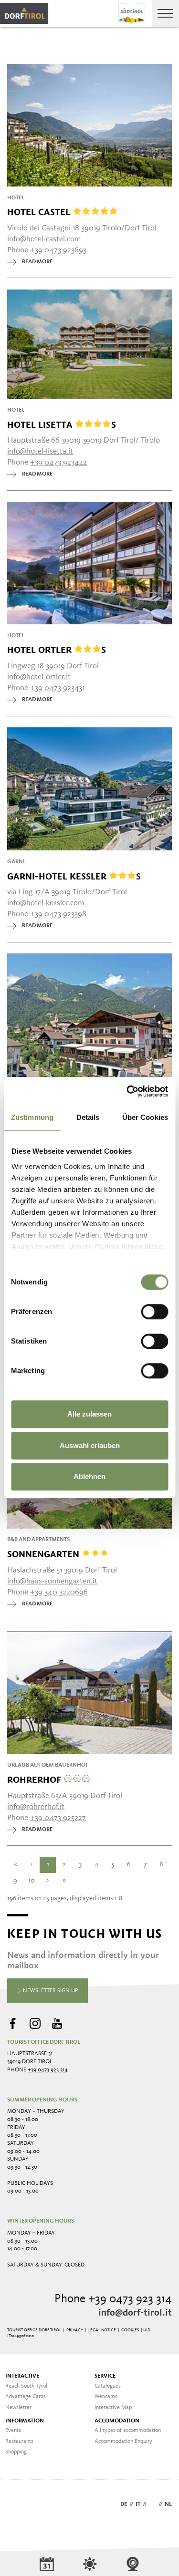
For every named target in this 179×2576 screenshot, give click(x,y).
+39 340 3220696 (59, 1592)
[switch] (154, 1312)
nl (168, 2504)
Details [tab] (88, 1117)
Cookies (130, 2330)
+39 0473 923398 (58, 914)
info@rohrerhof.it (36, 1807)
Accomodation (117, 2421)
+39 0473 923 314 (48, 2070)
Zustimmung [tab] (32, 1117)
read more (37, 262)
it (138, 2504)
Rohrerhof (35, 1779)
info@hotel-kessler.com (46, 903)
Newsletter (18, 2408)
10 (32, 1881)
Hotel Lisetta (62, 424)
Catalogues (108, 2386)
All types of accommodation (128, 2431)
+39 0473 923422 (58, 462)
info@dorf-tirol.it (135, 2313)
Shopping (16, 2452)
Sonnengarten (44, 1554)
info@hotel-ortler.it (39, 677)
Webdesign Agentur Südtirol (19, 2505)
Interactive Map (113, 2408)
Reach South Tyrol (26, 2386)
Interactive (22, 2376)
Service (105, 2376)
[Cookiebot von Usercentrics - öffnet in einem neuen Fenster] (127, 1091)
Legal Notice (102, 2330)
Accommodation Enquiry (123, 2442)
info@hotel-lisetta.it (40, 451)
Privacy (75, 2330)
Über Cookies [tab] (145, 1117)
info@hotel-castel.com (44, 239)
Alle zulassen (89, 1414)
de (124, 2504)
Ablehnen (89, 1476)
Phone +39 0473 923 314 (113, 2299)
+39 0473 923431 (57, 688)
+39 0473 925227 (58, 1818)
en (153, 2504)
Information (25, 2421)
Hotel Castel (40, 212)
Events (13, 2431)
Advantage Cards (26, 2397)
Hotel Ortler (57, 650)
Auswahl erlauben (90, 1445)
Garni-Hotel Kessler (74, 876)
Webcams (106, 2397)
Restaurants (19, 2442)
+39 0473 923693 (58, 250)
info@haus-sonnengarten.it (52, 1581)
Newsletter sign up (50, 1991)
